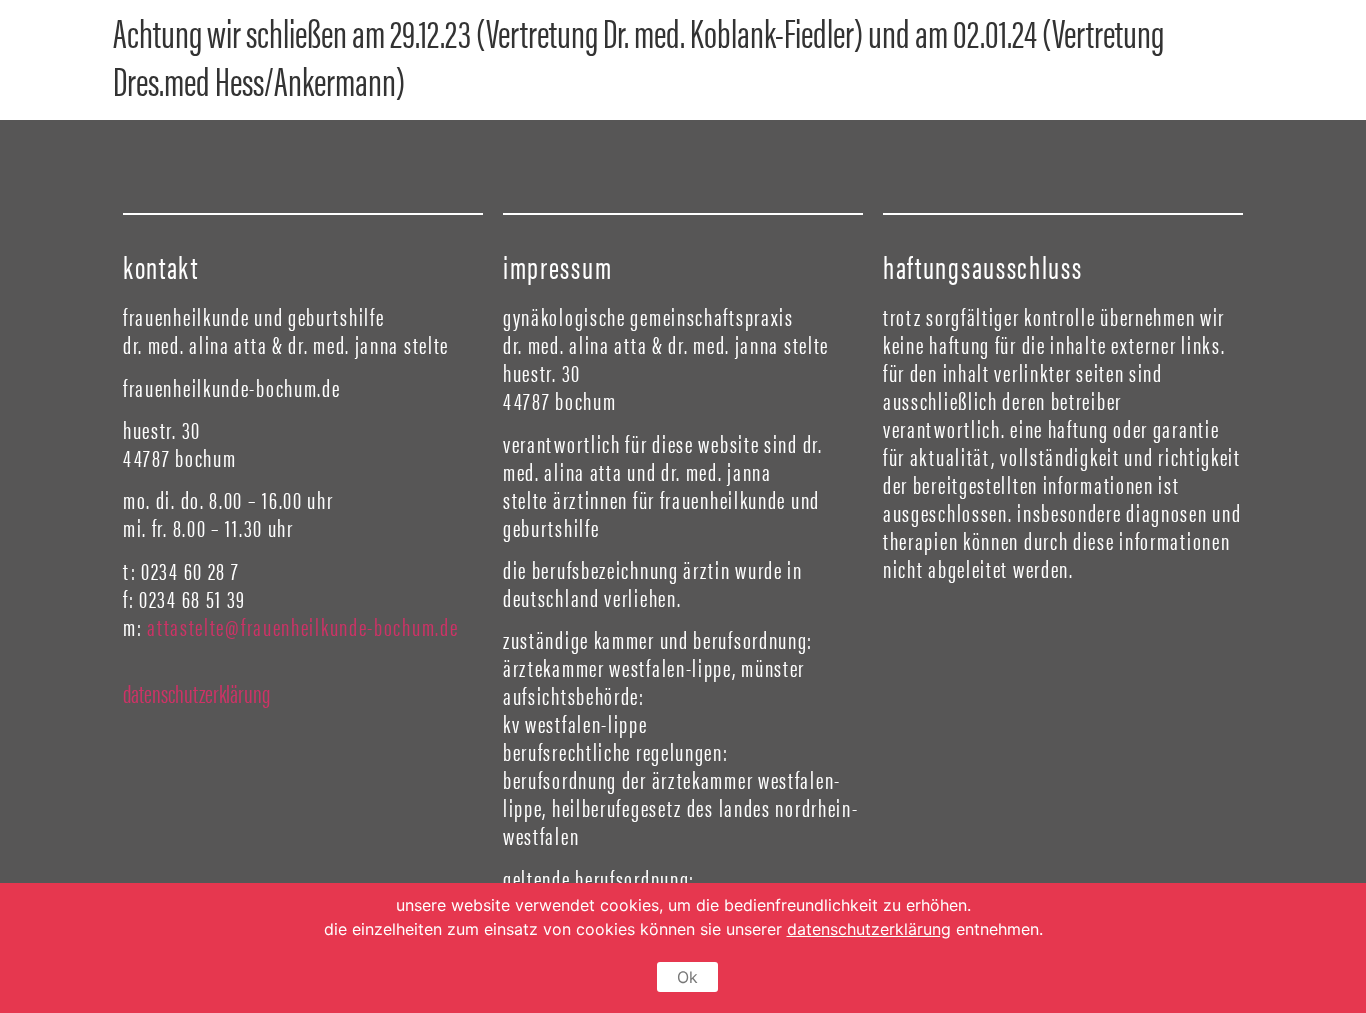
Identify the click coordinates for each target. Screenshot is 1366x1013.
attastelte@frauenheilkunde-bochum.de (302, 626)
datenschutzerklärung (196, 692)
